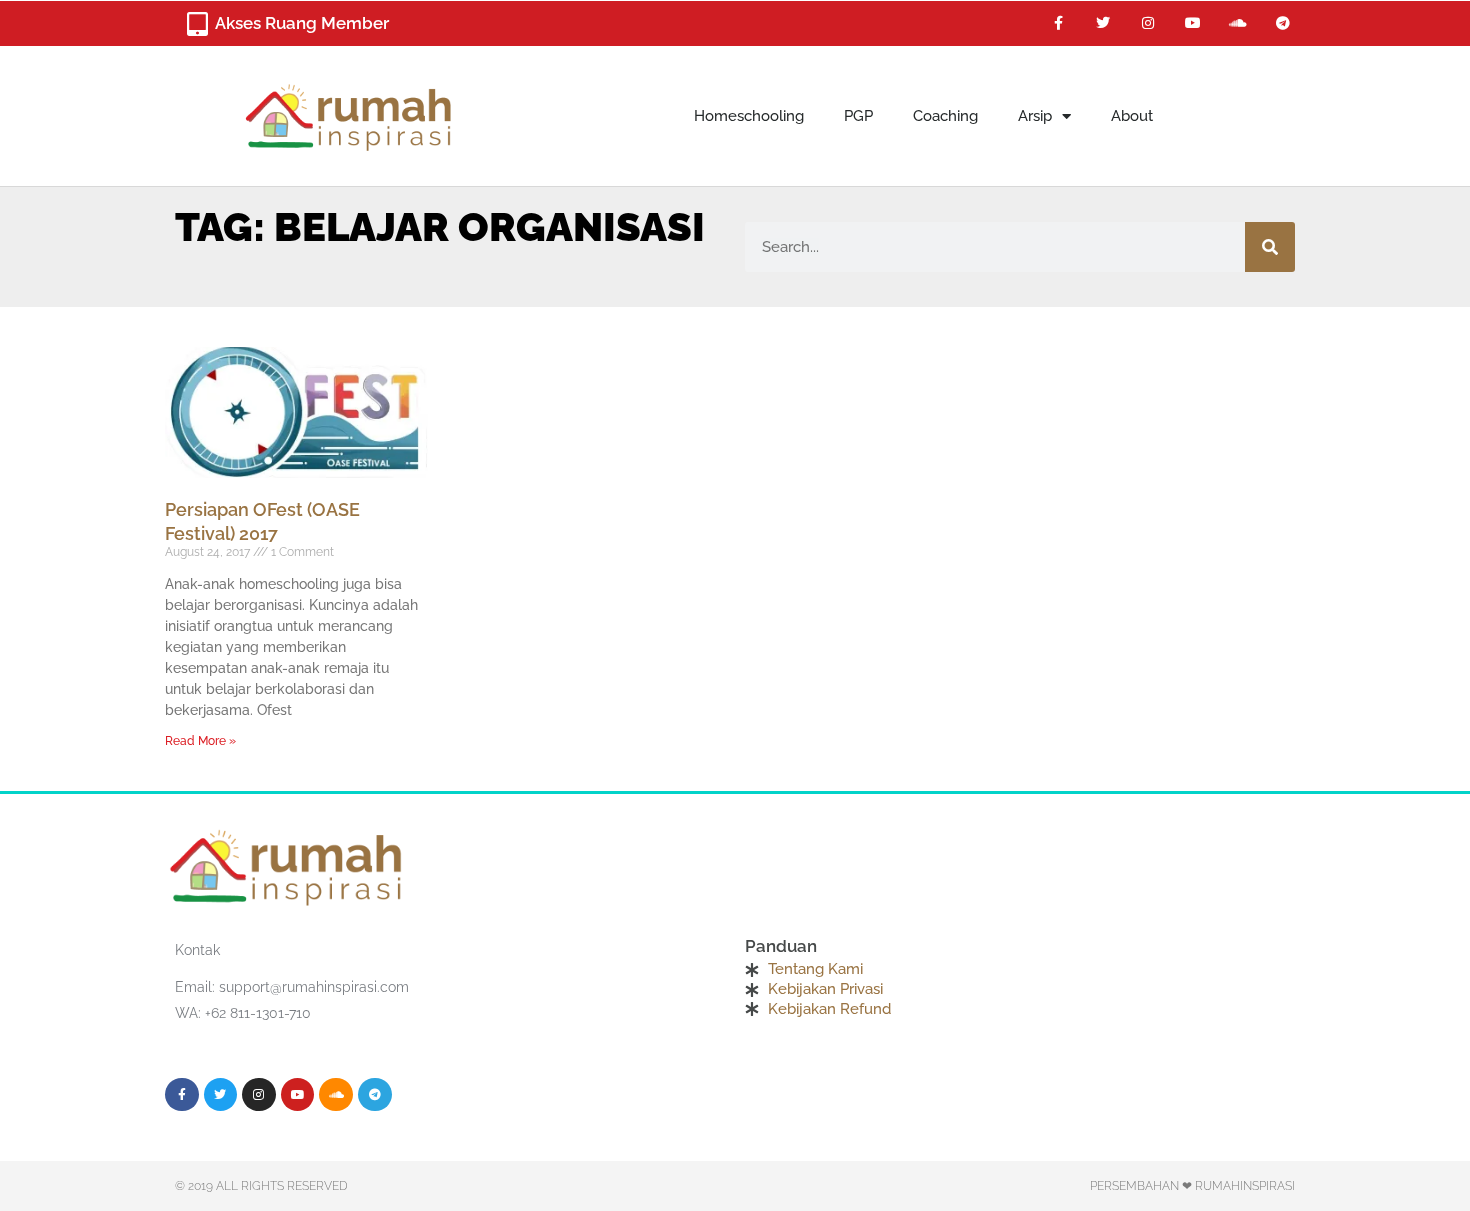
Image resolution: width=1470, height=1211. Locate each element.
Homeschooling (749, 116)
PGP (858, 116)
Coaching (945, 116)
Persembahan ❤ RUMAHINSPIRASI (1192, 1186)
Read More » (200, 741)
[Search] (1270, 247)
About (1132, 116)
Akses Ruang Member (302, 23)
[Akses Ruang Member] (197, 24)
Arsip (1035, 116)
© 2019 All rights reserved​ (261, 1186)
